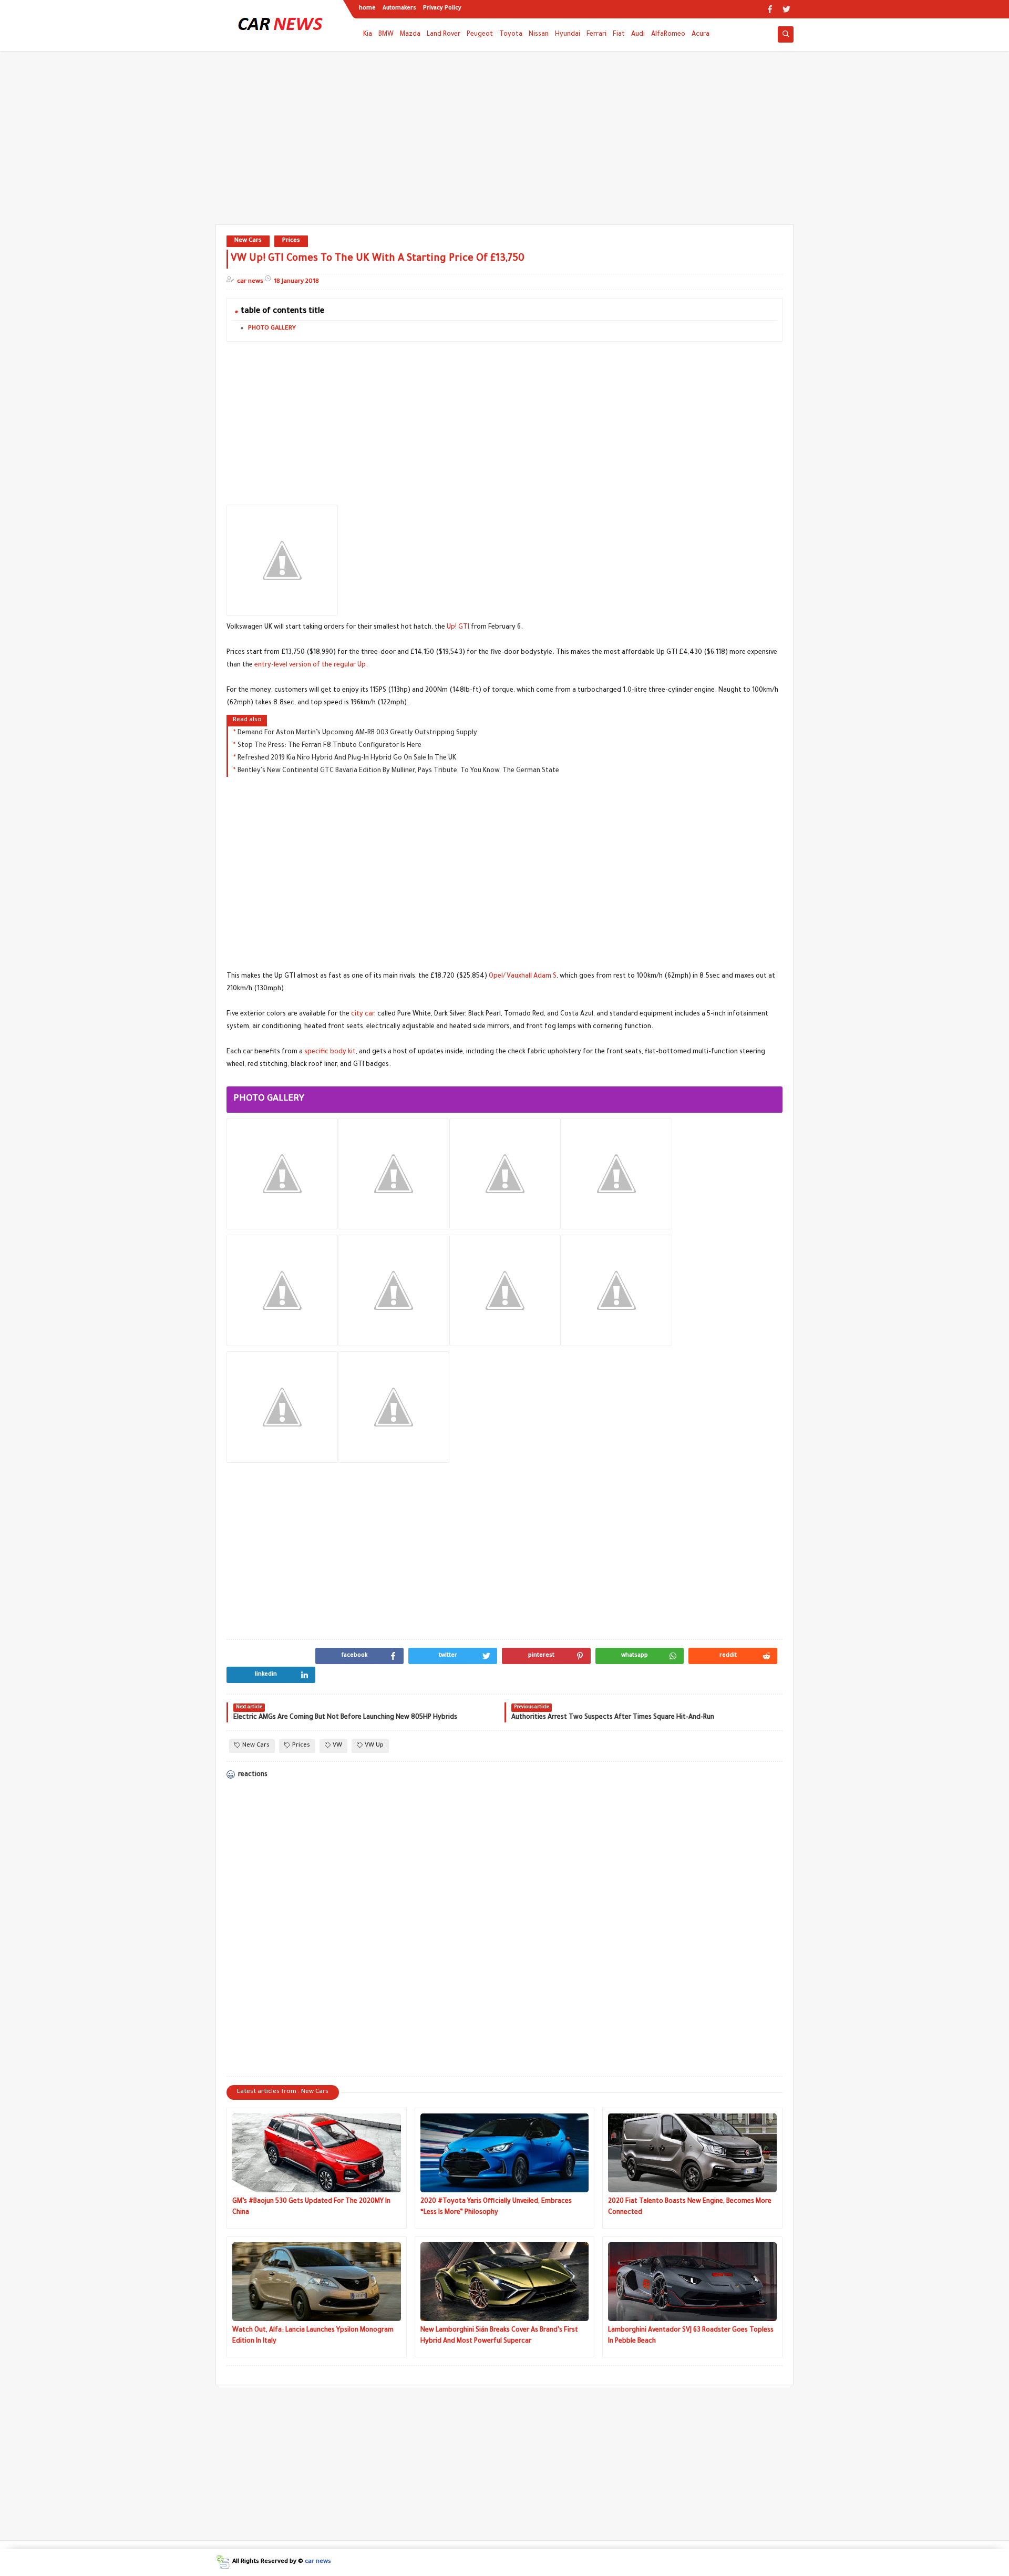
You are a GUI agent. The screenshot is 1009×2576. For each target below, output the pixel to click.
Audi (638, 35)
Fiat (619, 35)
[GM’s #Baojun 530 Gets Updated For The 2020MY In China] (317, 2153)
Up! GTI (458, 628)
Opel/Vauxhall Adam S (523, 977)
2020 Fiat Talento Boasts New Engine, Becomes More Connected (690, 2207)
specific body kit (330, 1052)
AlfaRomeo (668, 35)
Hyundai (568, 35)
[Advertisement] (504, 143)
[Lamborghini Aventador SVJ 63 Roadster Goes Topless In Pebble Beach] (692, 2282)
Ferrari (596, 35)
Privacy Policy (442, 8)
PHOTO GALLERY (272, 329)
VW (337, 1746)
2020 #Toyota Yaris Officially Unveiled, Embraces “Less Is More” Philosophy (496, 2207)
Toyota (511, 35)
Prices (291, 241)
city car (363, 1014)
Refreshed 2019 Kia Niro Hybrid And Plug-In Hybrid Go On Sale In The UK (347, 758)
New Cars (248, 241)
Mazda (410, 35)
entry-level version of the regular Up (310, 665)
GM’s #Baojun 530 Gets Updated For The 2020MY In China (311, 2207)
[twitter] (786, 9)
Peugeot (480, 35)
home (367, 8)
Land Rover (444, 35)
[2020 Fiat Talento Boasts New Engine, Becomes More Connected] (692, 2153)
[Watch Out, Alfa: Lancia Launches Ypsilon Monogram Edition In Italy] (317, 2282)
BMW (386, 35)
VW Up (374, 1746)
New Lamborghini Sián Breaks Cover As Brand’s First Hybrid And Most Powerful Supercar (499, 2336)
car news (318, 2562)
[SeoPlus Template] (223, 2562)
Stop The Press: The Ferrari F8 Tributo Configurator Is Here (330, 746)
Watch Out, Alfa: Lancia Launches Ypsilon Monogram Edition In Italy (313, 2336)
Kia (368, 35)
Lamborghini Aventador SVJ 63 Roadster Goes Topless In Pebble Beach (691, 2336)
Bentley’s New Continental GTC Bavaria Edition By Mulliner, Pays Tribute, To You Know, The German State (398, 771)
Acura (701, 35)
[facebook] (770, 9)
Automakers (399, 8)
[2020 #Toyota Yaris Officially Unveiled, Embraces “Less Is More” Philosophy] (505, 2153)
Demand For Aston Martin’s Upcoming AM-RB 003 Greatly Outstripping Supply (357, 733)
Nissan (539, 35)
